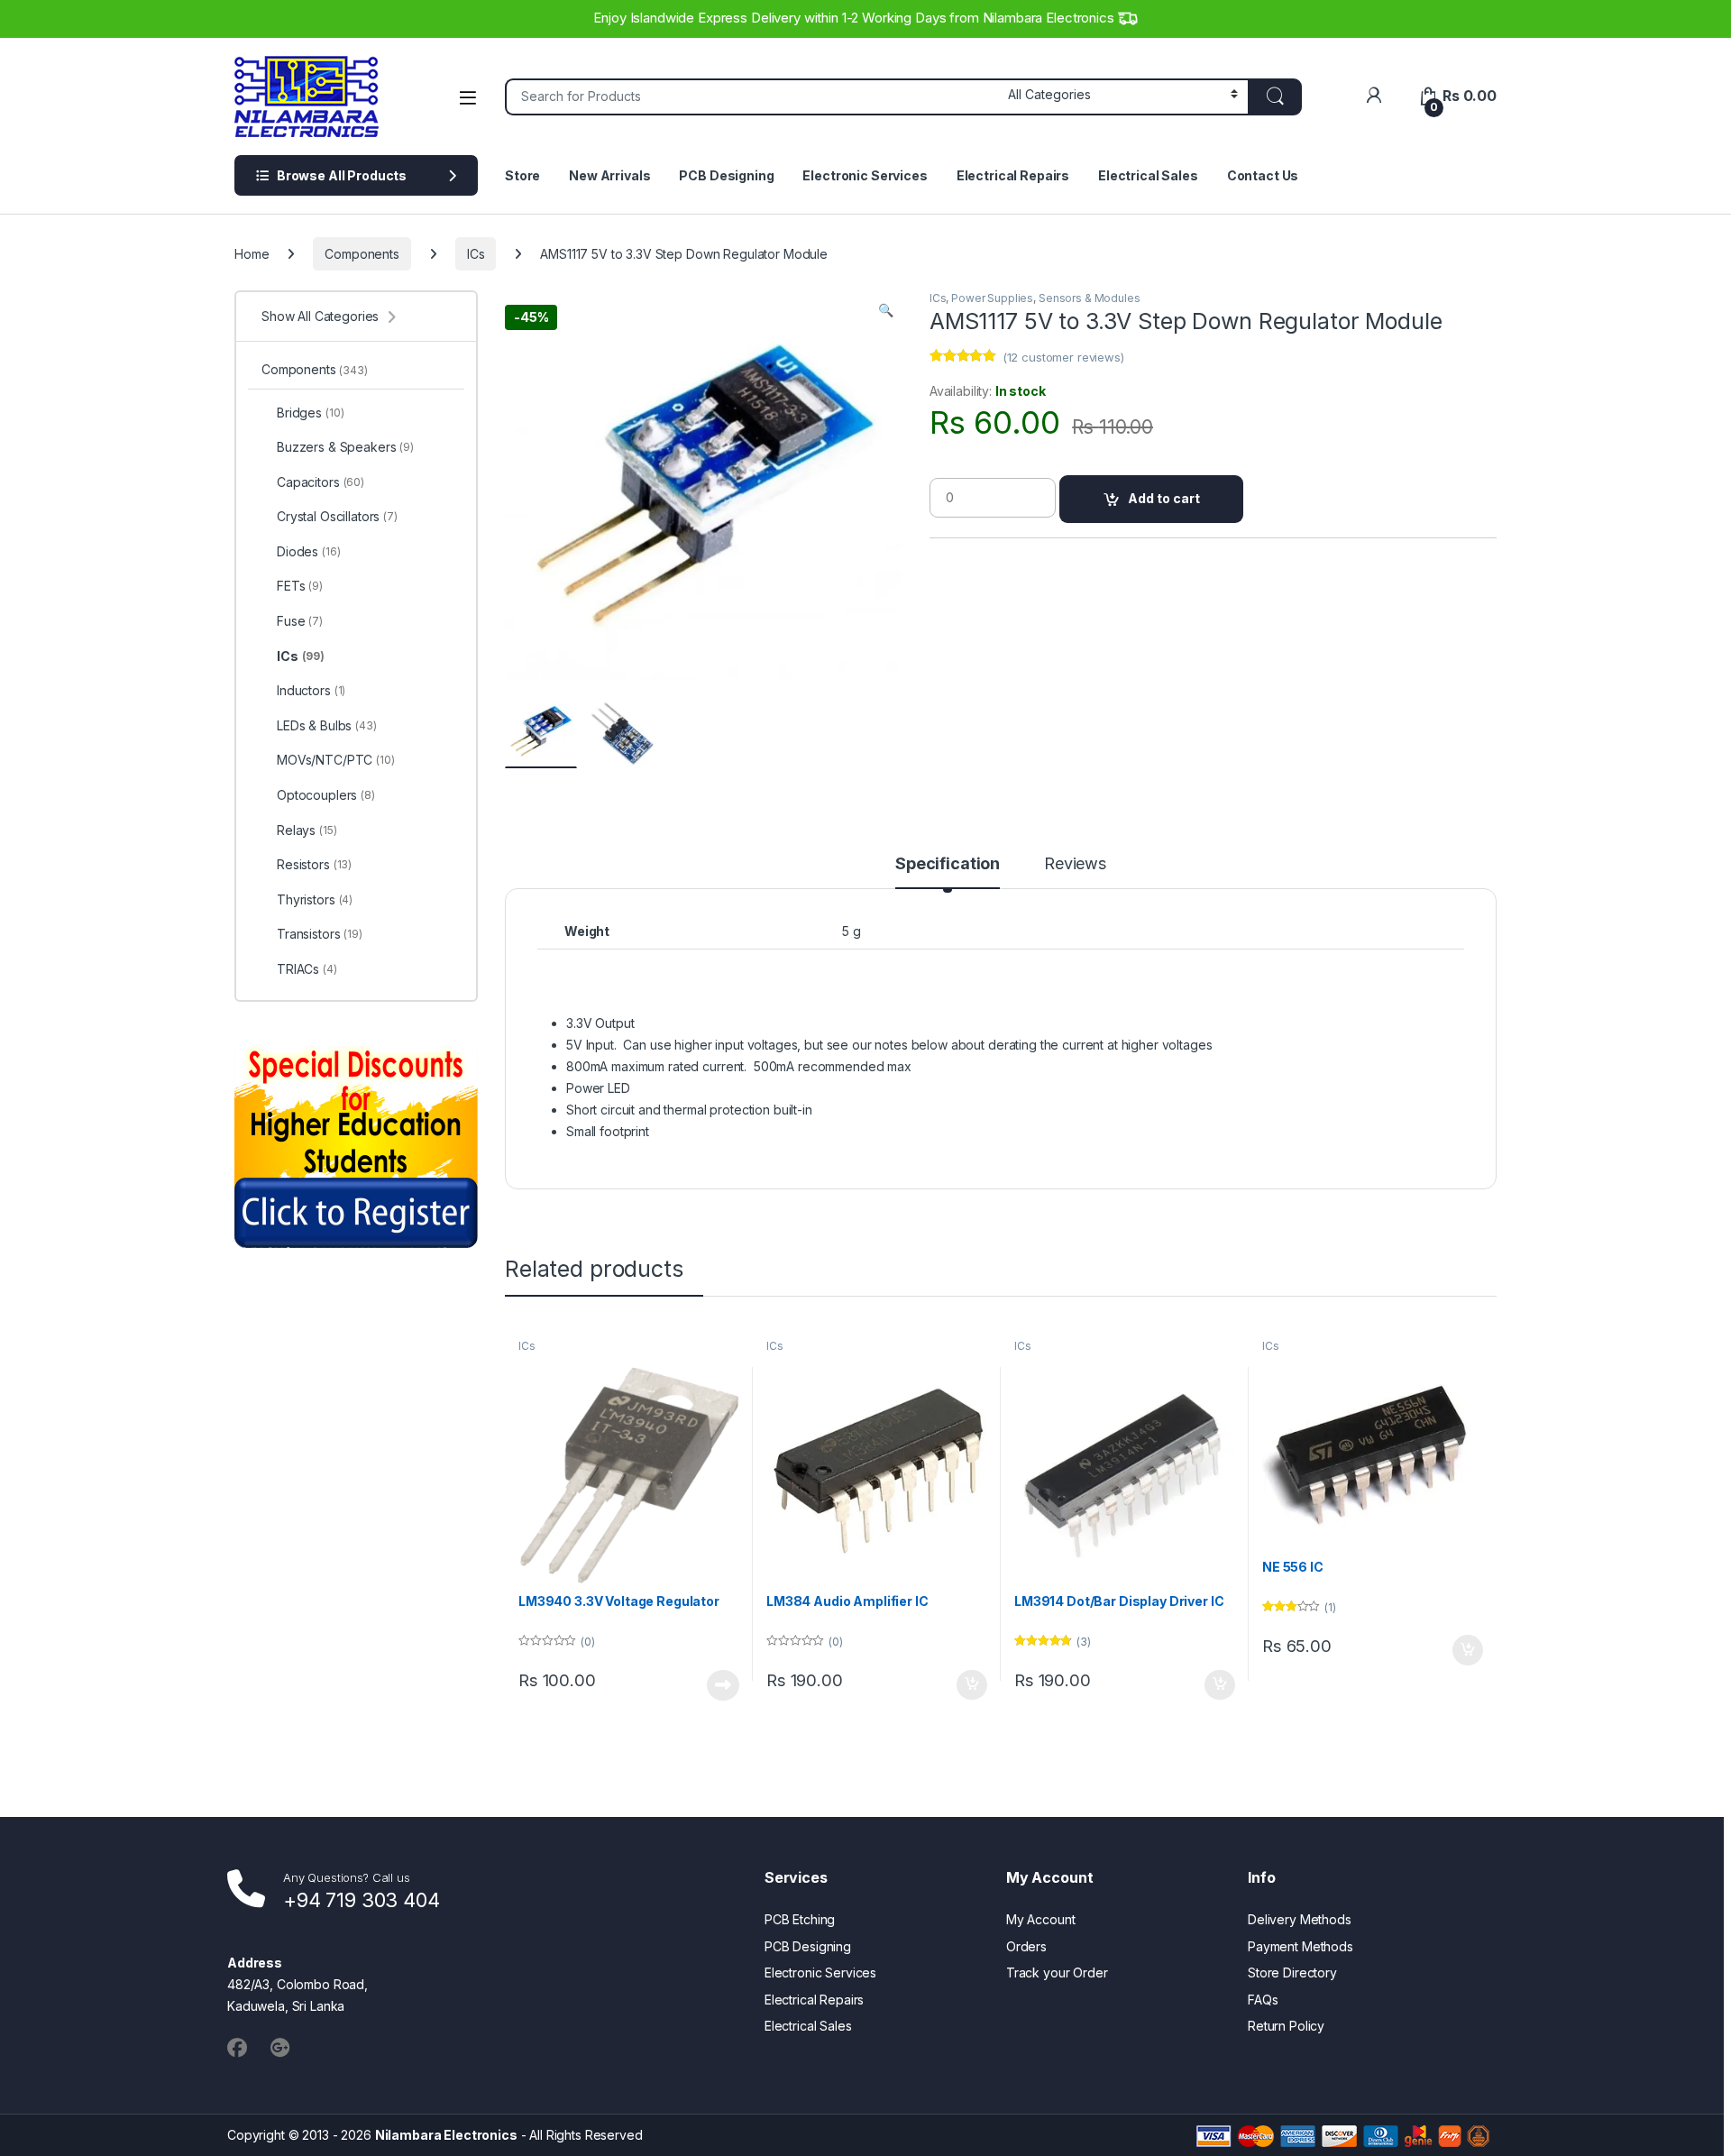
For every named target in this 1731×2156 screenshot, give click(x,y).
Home (252, 254)
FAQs (1263, 2000)
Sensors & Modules (1090, 298)
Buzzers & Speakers (345, 447)
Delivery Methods (1300, 1919)
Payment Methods (1301, 1946)
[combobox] (751, 97)
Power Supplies (992, 298)
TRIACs (307, 969)
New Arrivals (609, 175)
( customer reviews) (1063, 357)
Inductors (311, 690)
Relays (307, 830)
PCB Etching (800, 1919)
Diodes (309, 551)
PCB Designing (726, 175)
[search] (1275, 97)
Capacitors (321, 482)
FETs (300, 586)
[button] (886, 310)
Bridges (310, 413)
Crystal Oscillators (337, 516)
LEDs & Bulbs (327, 725)
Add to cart (1164, 498)
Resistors (314, 864)
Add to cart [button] (972, 1685)
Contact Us (1263, 175)
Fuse (300, 621)
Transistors (320, 934)
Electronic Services (865, 175)
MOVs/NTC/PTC (336, 760)
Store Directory (1292, 1973)
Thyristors (315, 899)
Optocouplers (326, 795)
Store (522, 175)
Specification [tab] (948, 864)
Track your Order (1057, 1973)
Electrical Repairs (1013, 175)
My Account (1041, 1919)
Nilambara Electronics (446, 2135)
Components (362, 254)
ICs (476, 254)
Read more (723, 1685)
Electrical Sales (1148, 175)
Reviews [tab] (1075, 864)
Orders (1026, 1946)
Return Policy (1286, 2026)
